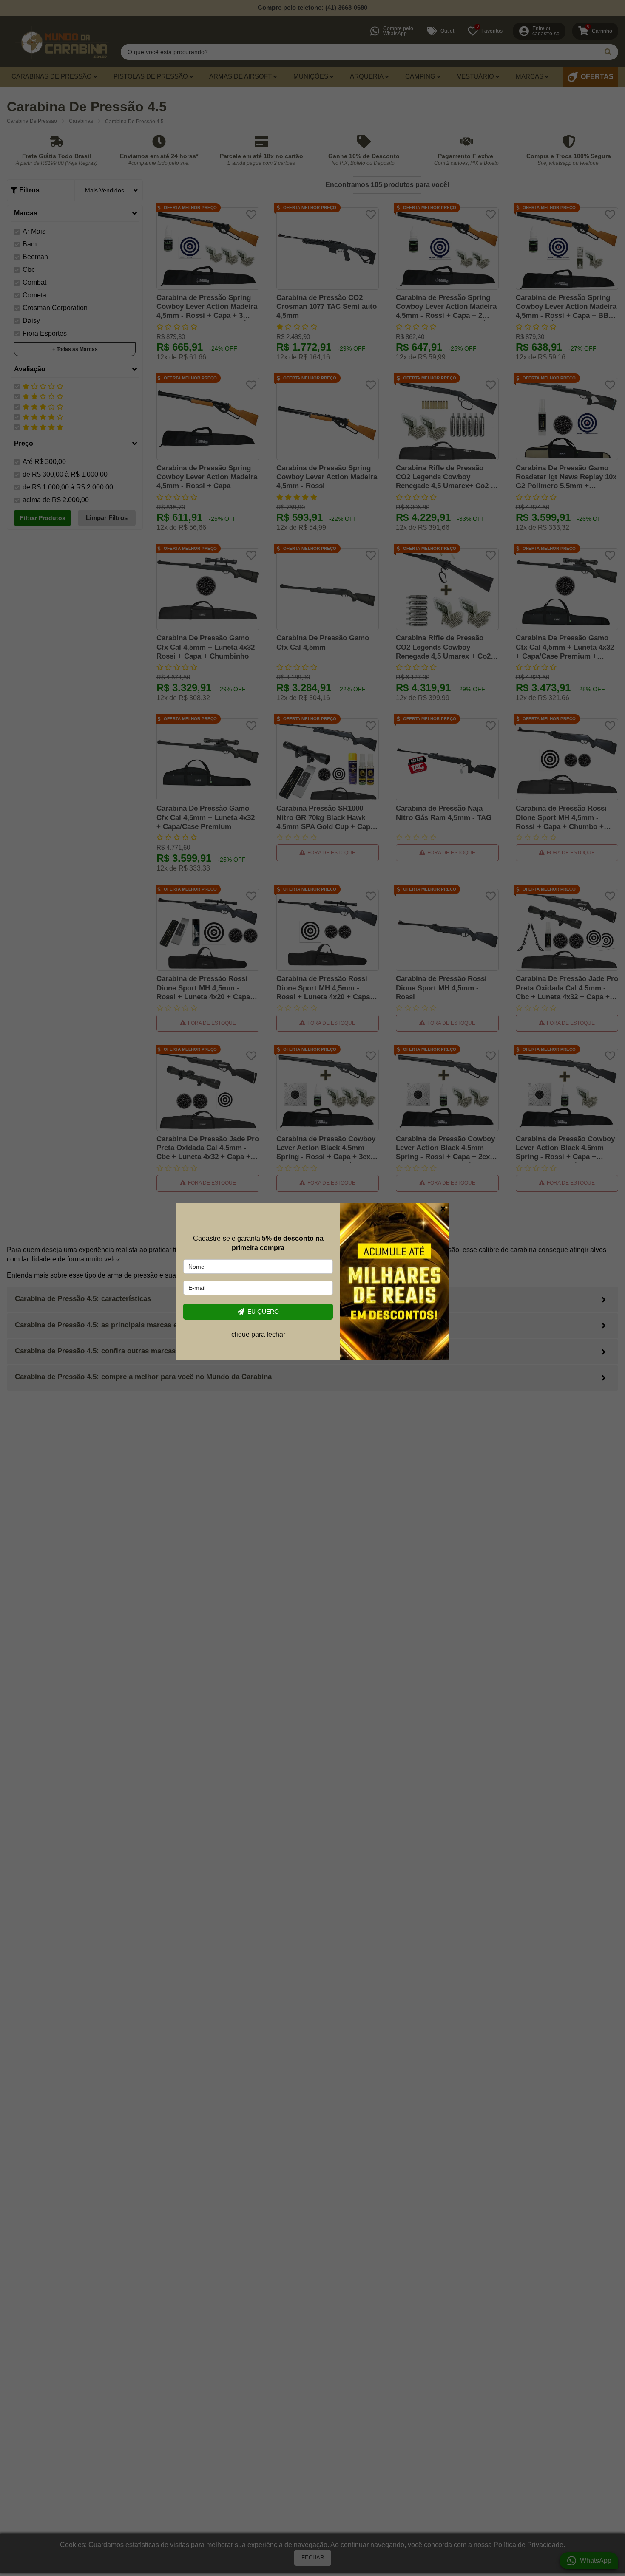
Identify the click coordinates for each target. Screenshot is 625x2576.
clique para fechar (258, 1334)
